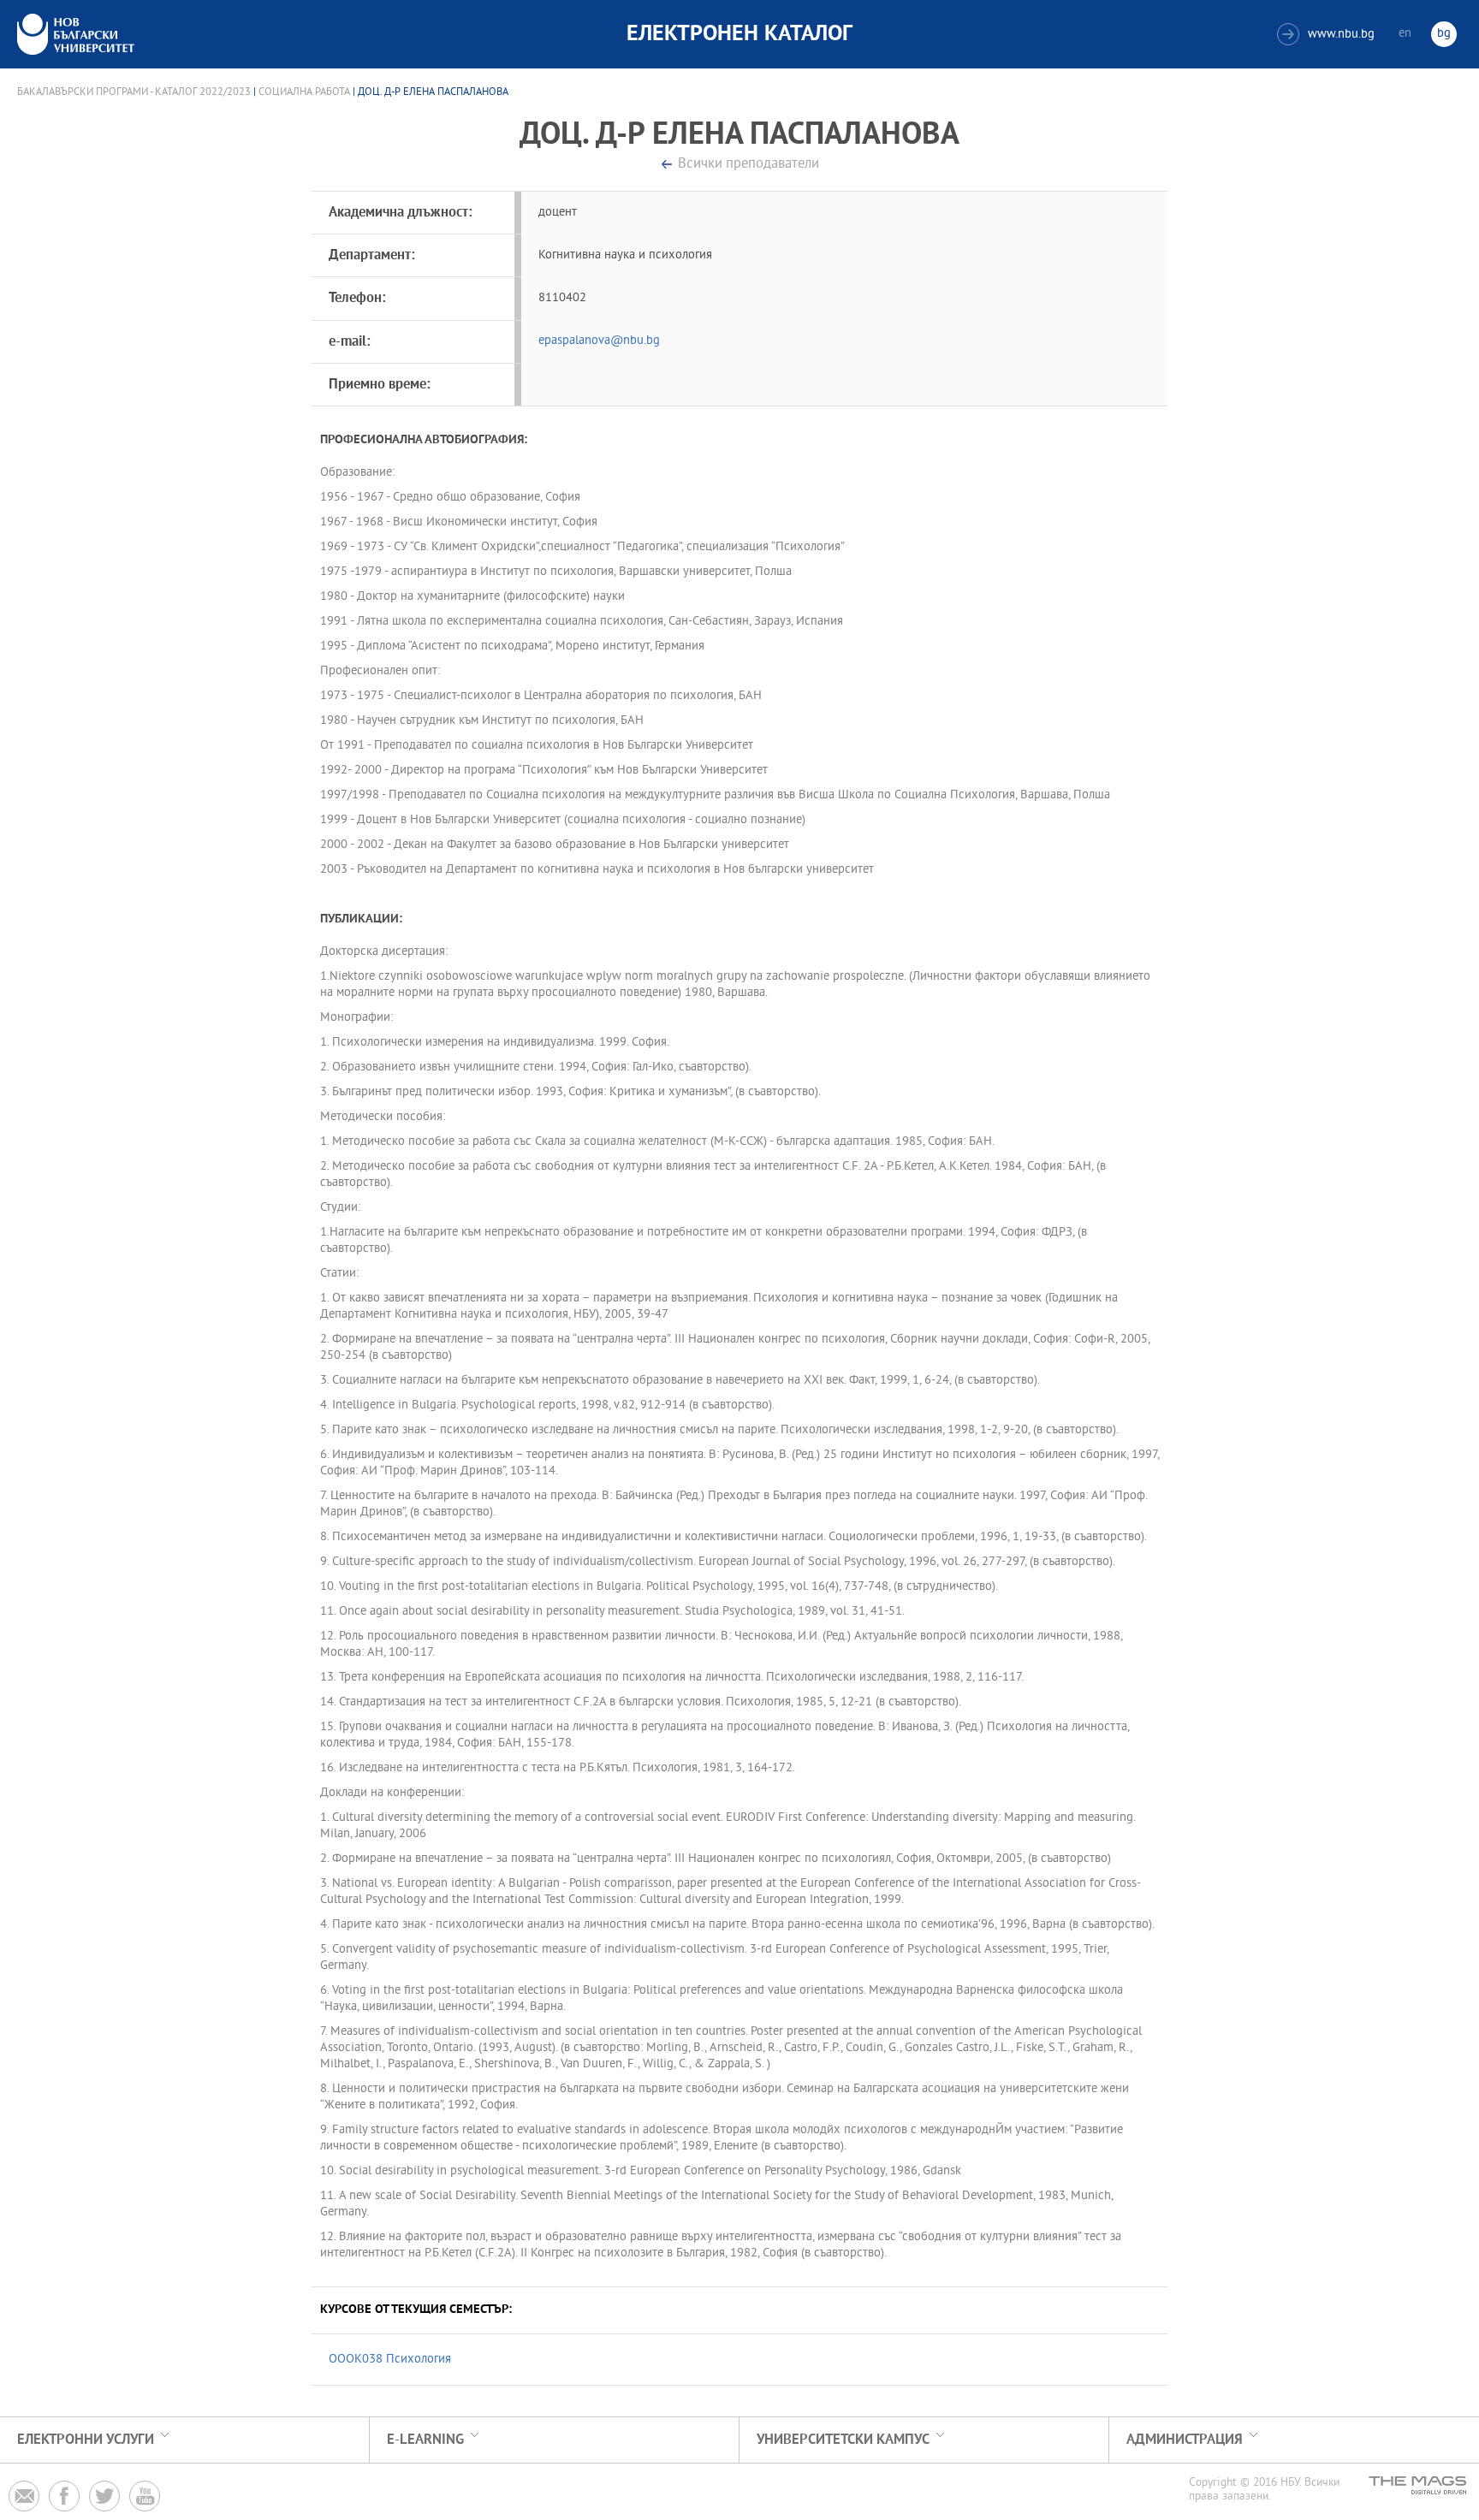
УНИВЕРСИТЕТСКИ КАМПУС (843, 2440)
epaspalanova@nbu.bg (599, 341)
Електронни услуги (86, 2440)
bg (1444, 34)
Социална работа (304, 92)
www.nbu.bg (1328, 35)
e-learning (425, 2440)
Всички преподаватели (748, 165)
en (1405, 34)
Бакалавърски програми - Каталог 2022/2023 (134, 92)
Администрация (1185, 2440)
